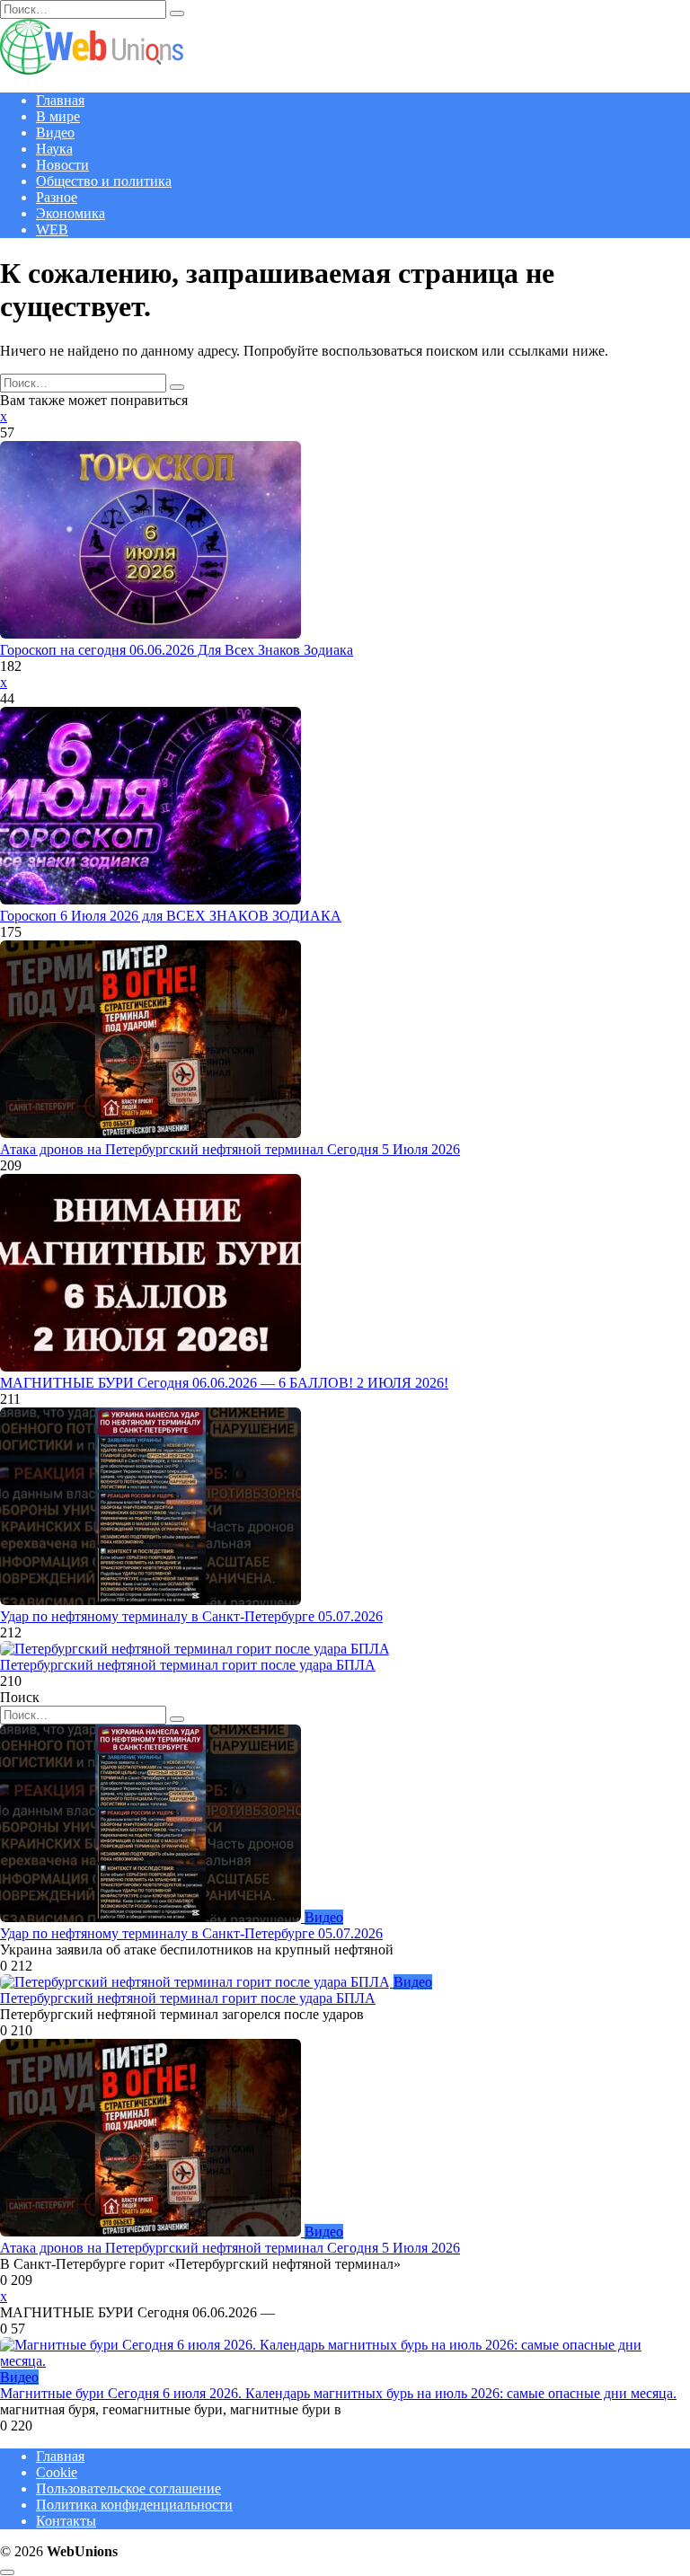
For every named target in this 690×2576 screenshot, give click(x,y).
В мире (58, 116)
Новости (62, 165)
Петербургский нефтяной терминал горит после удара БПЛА (188, 1665)
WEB (52, 229)
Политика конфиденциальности (134, 2505)
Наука (54, 149)
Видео (55, 132)
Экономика (71, 213)
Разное (57, 197)
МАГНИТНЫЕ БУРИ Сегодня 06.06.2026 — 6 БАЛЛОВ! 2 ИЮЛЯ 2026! (224, 1383)
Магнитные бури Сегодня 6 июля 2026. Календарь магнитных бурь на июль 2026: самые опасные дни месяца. (338, 2393)
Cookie (57, 2472)
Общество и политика (104, 181)
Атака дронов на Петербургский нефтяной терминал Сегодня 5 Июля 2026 (230, 1149)
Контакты (66, 2521)
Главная (60, 100)
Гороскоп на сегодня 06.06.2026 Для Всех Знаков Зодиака (177, 650)
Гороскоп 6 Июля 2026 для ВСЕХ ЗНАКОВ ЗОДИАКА (171, 916)
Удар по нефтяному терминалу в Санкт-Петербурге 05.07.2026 (191, 1616)
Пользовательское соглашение (128, 2488)
